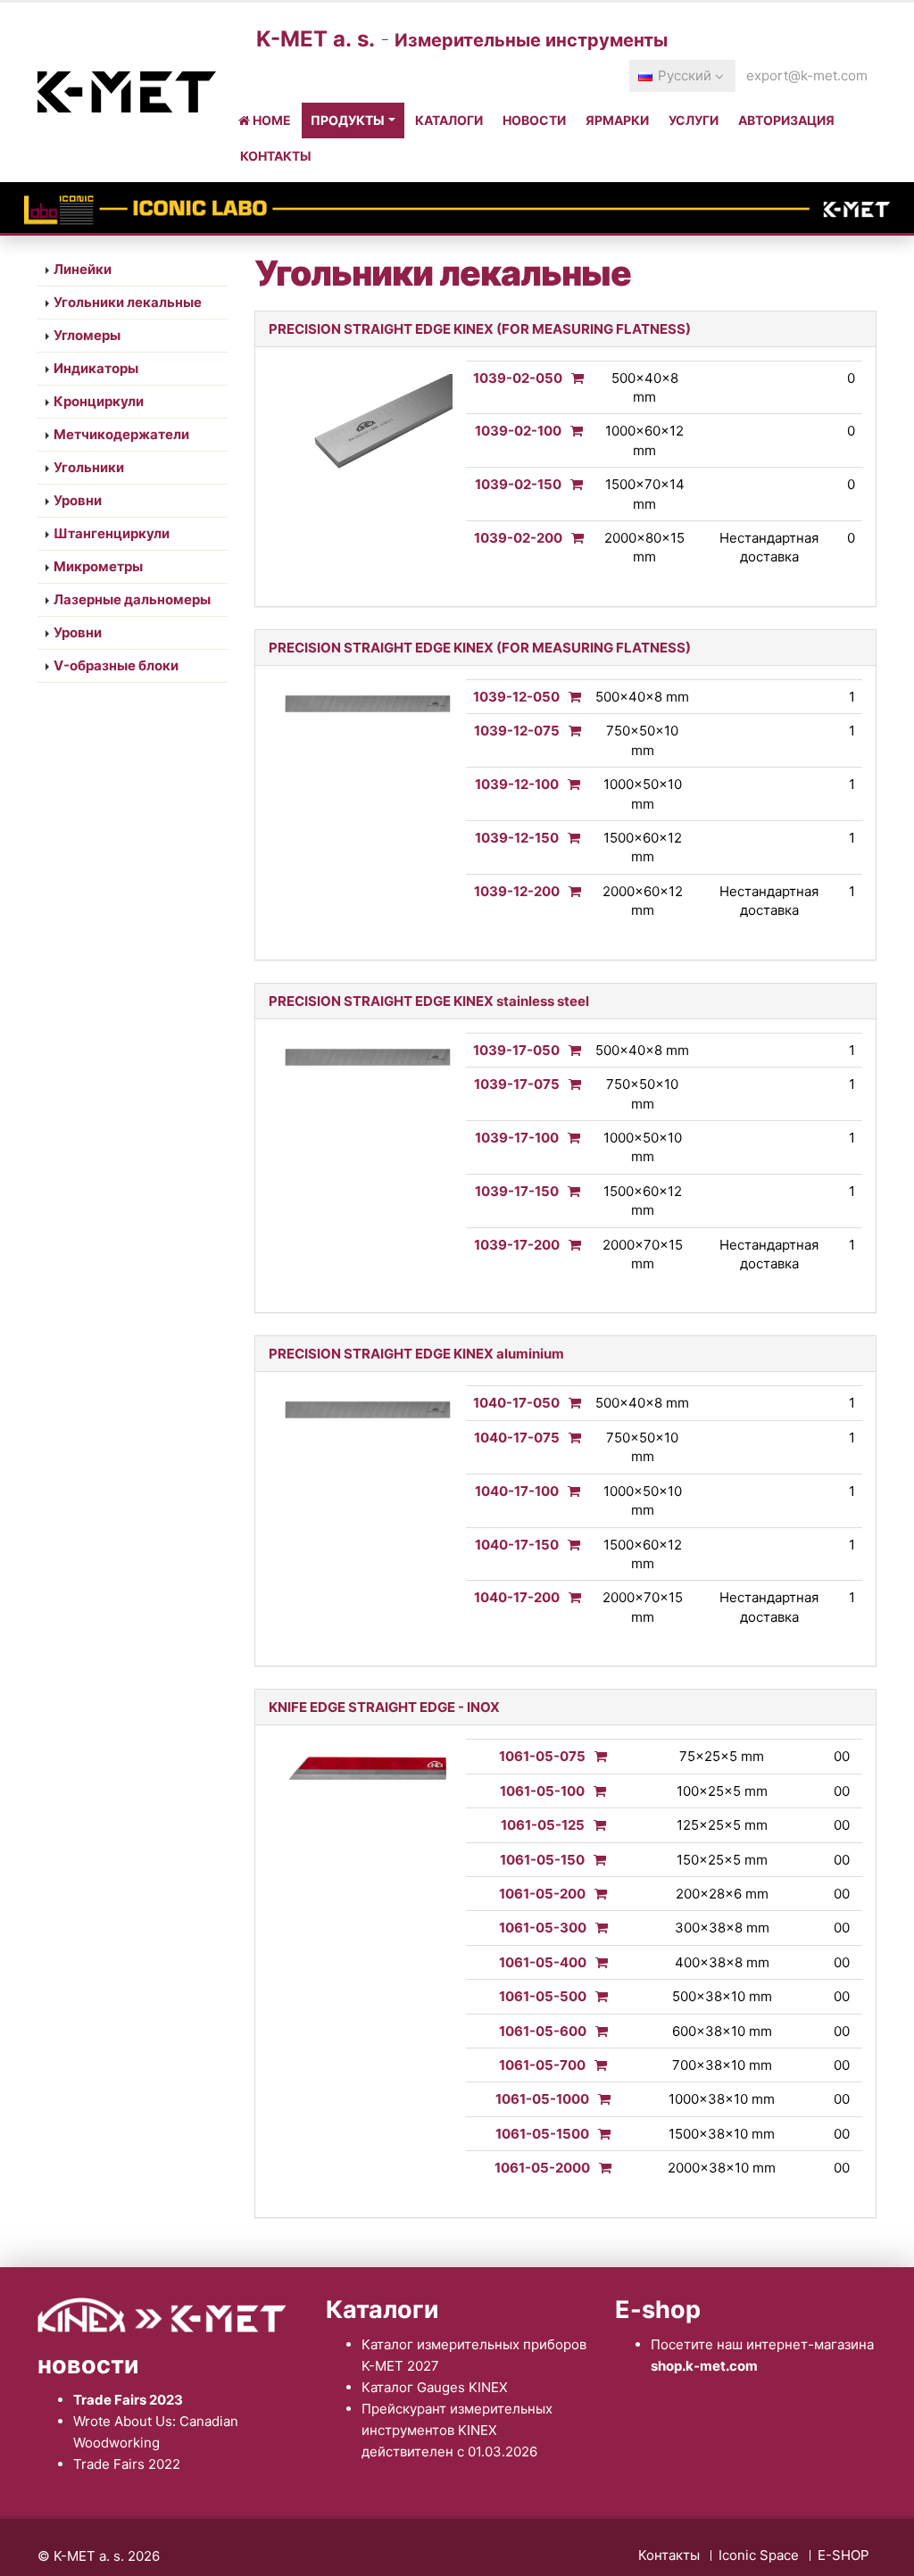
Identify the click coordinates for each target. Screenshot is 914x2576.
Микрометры (98, 566)
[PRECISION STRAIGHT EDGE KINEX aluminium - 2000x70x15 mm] (570, 1597)
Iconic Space (759, 2555)
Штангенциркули (112, 533)
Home (270, 120)
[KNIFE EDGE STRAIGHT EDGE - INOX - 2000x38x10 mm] (601, 2168)
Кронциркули (99, 401)
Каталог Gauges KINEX (435, 2387)
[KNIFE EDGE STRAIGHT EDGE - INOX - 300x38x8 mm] (597, 1928)
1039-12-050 (516, 697)
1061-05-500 (543, 1996)
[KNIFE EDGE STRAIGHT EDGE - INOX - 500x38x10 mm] (597, 1996)
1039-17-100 (517, 1138)
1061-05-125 (543, 1825)
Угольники (89, 467)
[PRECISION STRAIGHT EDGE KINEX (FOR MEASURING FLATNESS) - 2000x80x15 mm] (573, 538)
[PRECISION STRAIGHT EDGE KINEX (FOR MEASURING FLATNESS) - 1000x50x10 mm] (569, 784)
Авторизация (786, 120)
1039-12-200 (517, 891)
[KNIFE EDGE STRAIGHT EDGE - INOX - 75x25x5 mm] (596, 1756)
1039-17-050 (516, 1050)
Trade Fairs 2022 (127, 2464)
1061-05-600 (543, 2031)
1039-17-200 (517, 1245)
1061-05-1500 (542, 2134)
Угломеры (87, 335)
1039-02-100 (518, 431)
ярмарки (617, 120)
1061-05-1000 (542, 2099)
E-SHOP (843, 2555)
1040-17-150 (517, 1545)
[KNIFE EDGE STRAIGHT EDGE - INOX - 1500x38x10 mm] (600, 2134)
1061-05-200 (542, 1894)
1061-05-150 (542, 1860)
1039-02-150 (518, 484)
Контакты (276, 156)
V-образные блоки (116, 665)
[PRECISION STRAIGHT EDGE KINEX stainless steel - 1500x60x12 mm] (569, 1191)
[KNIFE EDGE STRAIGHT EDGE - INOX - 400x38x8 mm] (597, 1962)
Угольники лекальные (128, 302)
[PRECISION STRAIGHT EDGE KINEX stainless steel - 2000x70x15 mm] (570, 1245)
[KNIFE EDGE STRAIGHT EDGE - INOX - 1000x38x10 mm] (600, 2099)
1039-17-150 (517, 1191)
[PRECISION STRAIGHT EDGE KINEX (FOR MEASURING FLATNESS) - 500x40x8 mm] (573, 378)
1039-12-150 (517, 838)
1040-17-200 (517, 1597)
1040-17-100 (517, 1491)
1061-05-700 (542, 2065)
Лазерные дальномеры (132, 599)
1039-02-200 (518, 538)
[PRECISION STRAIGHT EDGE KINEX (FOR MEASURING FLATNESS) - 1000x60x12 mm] (572, 431)
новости (534, 120)
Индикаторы (96, 368)
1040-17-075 (517, 1438)
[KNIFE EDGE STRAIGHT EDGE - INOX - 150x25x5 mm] (595, 1860)
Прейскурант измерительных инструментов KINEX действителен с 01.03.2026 (457, 2430)
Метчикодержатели (121, 434)
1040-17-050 (516, 1403)
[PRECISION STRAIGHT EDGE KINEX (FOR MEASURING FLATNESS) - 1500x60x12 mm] (569, 838)
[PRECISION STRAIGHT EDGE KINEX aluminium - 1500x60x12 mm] (569, 1545)
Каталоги (449, 120)
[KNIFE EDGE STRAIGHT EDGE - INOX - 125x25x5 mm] (595, 1825)
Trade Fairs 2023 (128, 2400)
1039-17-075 (517, 1084)
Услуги (694, 120)
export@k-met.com (807, 75)
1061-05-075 (542, 1756)
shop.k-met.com (704, 2366)
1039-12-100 (517, 784)
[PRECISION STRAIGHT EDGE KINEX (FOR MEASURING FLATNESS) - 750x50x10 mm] (570, 731)
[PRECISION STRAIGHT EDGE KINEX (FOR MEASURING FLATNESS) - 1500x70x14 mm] (572, 484)
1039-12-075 (517, 731)
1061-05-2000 (542, 2168)
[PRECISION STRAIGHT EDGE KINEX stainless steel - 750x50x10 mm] (570, 1084)
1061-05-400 (543, 1962)
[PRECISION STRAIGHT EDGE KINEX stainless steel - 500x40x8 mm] (570, 1050)
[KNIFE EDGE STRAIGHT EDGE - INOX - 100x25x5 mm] (595, 1791)
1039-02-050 (518, 378)
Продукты (348, 120)
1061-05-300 (543, 1928)
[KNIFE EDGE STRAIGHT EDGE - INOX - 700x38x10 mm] (596, 2065)
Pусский (685, 75)
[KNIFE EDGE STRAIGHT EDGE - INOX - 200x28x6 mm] (596, 1894)
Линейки (83, 269)
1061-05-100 (542, 1791)
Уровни (78, 500)
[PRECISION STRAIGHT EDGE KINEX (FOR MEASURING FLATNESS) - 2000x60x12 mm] (570, 891)
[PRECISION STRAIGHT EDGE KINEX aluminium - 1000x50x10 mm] (569, 1491)
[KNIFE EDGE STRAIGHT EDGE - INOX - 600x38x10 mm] (597, 2031)
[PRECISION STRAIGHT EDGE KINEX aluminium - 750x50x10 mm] (570, 1438)
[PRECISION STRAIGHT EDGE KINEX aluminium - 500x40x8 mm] (570, 1403)
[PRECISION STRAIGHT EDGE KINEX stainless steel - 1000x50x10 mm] (569, 1138)
